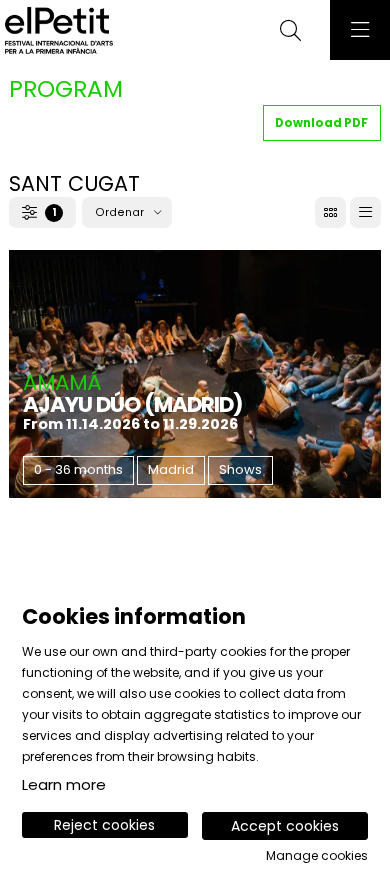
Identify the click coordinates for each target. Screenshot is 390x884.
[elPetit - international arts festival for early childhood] (56, 30)
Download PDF (321, 123)
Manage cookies (317, 856)
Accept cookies (285, 826)
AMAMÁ (62, 383)
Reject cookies (104, 825)
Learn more (64, 784)
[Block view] (330, 212)
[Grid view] (365, 212)
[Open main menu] (360, 30)
